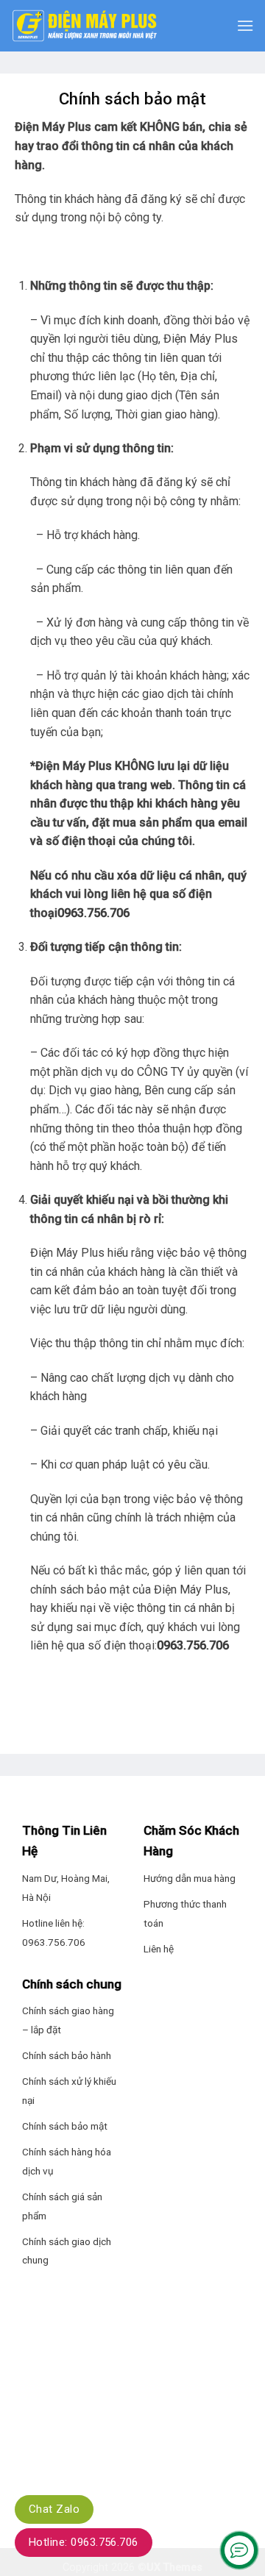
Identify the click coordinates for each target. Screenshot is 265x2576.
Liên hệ (159, 1949)
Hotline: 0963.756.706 (84, 2542)
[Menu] (245, 25)
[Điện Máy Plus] (85, 26)
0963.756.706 (93, 913)
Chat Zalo (54, 2509)
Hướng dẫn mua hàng (190, 1878)
